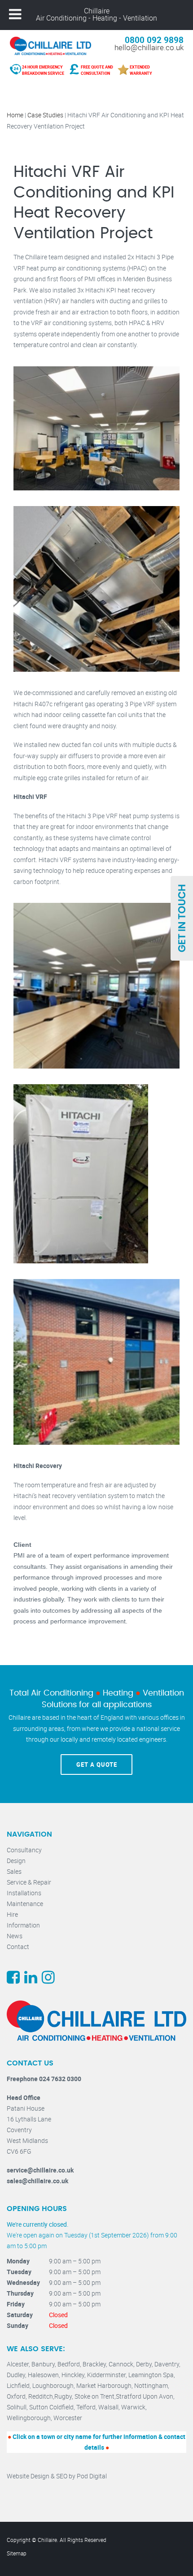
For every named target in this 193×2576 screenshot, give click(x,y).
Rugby (63, 2396)
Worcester (68, 2418)
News (15, 1936)
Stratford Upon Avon (145, 2396)
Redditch (41, 2396)
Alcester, (19, 2364)
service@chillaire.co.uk (40, 2170)
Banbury (43, 2364)
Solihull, (18, 2407)
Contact (18, 1947)
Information (23, 1925)
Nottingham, (152, 2385)
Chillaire (97, 11)
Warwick (133, 2407)
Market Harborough (104, 2385)
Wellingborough (29, 2418)
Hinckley (73, 2375)
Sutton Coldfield (51, 2407)
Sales (14, 1871)
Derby (144, 2364)
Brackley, (96, 2364)
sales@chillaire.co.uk (37, 2181)
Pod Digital (92, 2476)
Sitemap (17, 2553)
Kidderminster (106, 2375)
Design (16, 1861)
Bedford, (70, 2364)
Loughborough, (54, 2385)
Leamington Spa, (152, 2375)
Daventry (167, 2364)
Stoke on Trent (94, 2396)
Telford (86, 2407)
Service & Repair (29, 1882)
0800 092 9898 (154, 40)
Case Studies (45, 115)
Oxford (16, 2396)
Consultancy (24, 1850)
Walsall (108, 2407)
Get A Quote (97, 1765)
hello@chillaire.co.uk (149, 47)
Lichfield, (20, 2385)
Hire (12, 1914)
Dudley (16, 2375)
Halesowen (43, 2375)
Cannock (121, 2364)
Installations (24, 1893)
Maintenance (25, 1904)
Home (15, 115)
